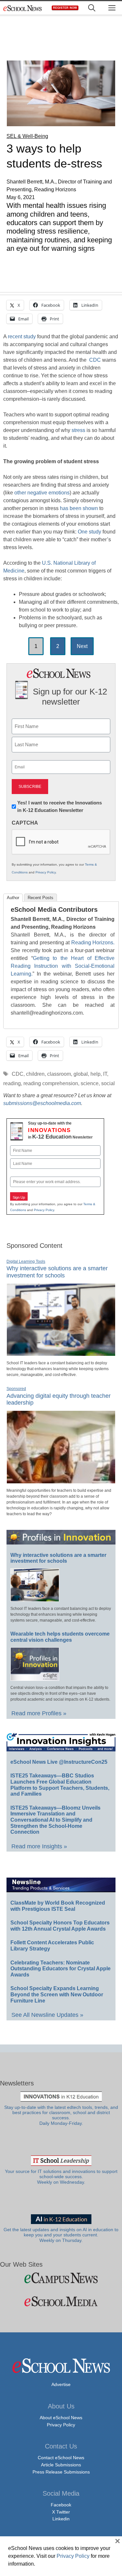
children (35, 1074)
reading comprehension (51, 1083)
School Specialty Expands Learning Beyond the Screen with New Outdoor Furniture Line (57, 1994)
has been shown (79, 508)
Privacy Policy (46, 872)
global (81, 1074)
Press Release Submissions (61, 2472)
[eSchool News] (23, 8)
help (95, 1074)
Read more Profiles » (39, 1713)
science (90, 1083)
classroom (59, 1074)
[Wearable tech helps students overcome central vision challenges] (35, 1678)
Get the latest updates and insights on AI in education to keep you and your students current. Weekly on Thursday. (61, 2235)
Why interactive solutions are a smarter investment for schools (57, 1272)
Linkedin (61, 2519)
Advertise (61, 2384)
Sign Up (19, 1197)
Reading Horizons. (93, 943)
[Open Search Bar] (92, 8)
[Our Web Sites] (61, 2278)
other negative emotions (42, 493)
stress (78, 430)
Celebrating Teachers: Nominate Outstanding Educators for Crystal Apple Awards (61, 1969)
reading (12, 1083)
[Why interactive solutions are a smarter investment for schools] (61, 1353)
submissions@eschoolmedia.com (42, 1103)
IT (105, 1074)
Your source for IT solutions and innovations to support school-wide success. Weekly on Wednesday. (61, 2177)
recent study (22, 337)
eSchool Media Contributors (54, 910)
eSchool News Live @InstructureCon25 (59, 1762)
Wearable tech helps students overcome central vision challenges (60, 1637)
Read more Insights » (39, 1846)
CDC (95, 360)
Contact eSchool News (61, 2458)
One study (89, 532)
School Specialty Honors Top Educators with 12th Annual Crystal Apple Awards (60, 1926)
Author (13, 898)
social (108, 1083)
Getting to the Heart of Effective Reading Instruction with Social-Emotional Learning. (63, 966)
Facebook (61, 2505)
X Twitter (61, 2512)
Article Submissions (61, 2465)
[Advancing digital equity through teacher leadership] (61, 1481)
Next (82, 646)
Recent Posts (41, 898)
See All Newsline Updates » (47, 2015)
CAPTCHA (25, 823)
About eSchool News (61, 2418)
